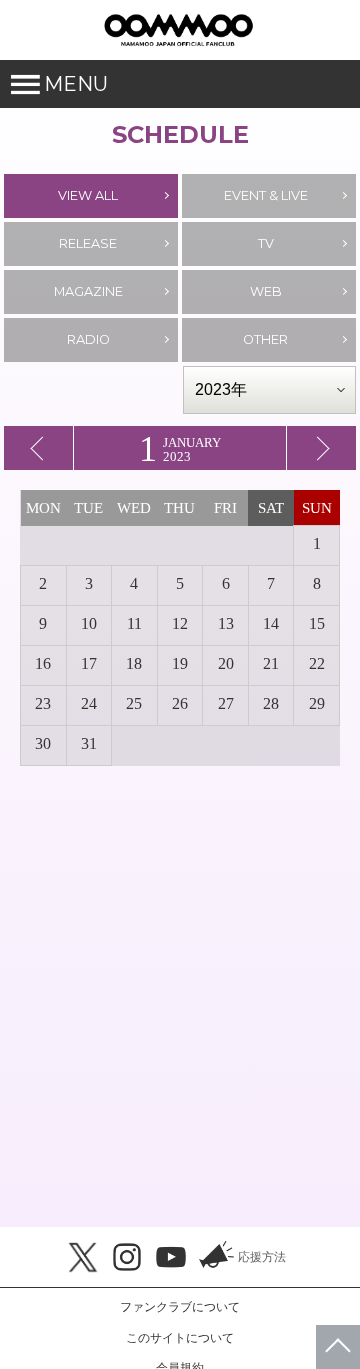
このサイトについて (180, 1338)
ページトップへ (338, 1347)
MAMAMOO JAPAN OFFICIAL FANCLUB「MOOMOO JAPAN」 (178, 30)
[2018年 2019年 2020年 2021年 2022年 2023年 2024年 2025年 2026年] (269, 390)
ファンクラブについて (180, 1307)
